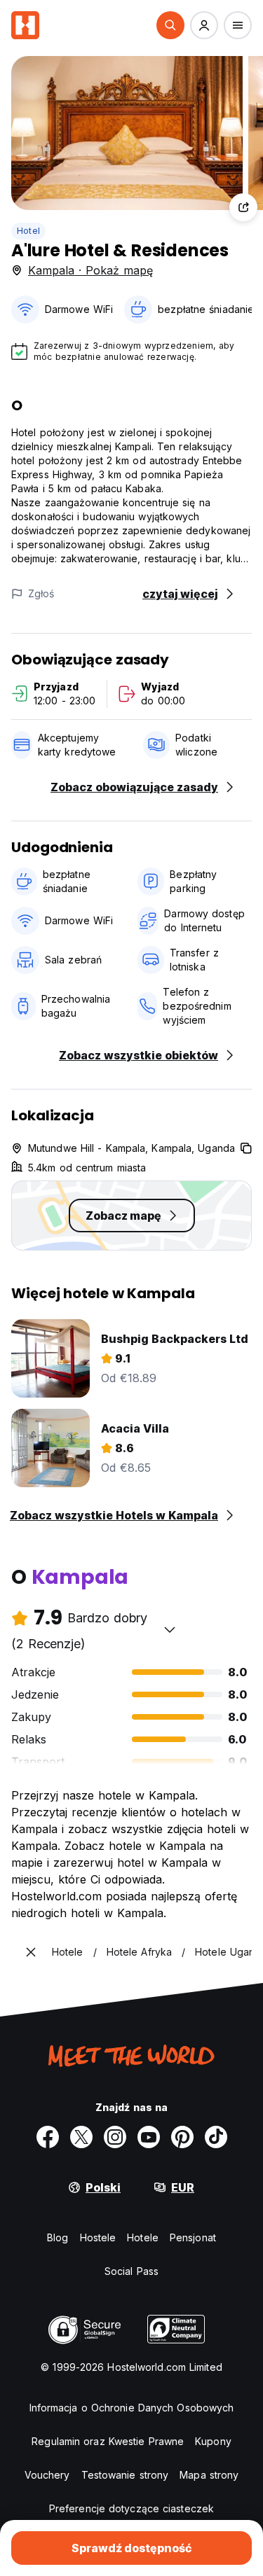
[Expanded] (31, 1952)
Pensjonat (193, 2237)
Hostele (98, 2237)
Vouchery (47, 2475)
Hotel (28, 231)
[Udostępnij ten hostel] (243, 207)
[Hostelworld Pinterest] (182, 2137)
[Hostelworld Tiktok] (216, 2137)
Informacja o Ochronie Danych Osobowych (132, 2408)
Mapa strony (209, 2475)
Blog (58, 2237)
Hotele (143, 2237)
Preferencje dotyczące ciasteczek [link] (131, 2508)
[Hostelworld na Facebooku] (48, 2137)
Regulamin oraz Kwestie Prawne (108, 2441)
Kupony (213, 2441)
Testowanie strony (125, 2475)
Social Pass (131, 2271)
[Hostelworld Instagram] (115, 2137)
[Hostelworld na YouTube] (149, 2137)
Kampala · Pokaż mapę (90, 270)
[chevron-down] (170, 1629)
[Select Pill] (170, 25)
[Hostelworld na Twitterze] (81, 2137)
